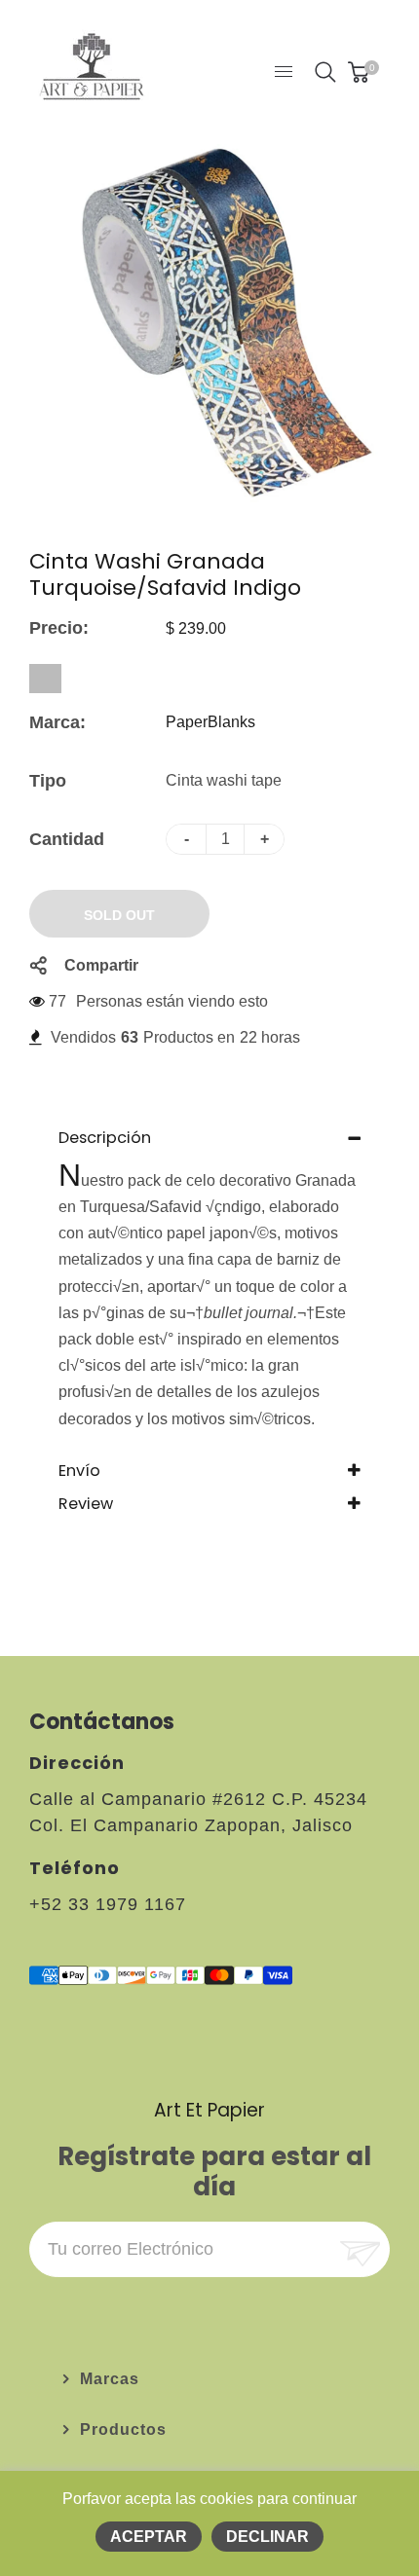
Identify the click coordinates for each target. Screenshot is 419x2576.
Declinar (267, 2537)
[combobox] (45, 679)
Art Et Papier (209, 2110)
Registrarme (358, 2249)
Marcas (110, 2379)
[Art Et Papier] (92, 71)
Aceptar (149, 2537)
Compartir (101, 965)
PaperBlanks (210, 722)
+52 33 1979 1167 (108, 1904)
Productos (123, 2429)
